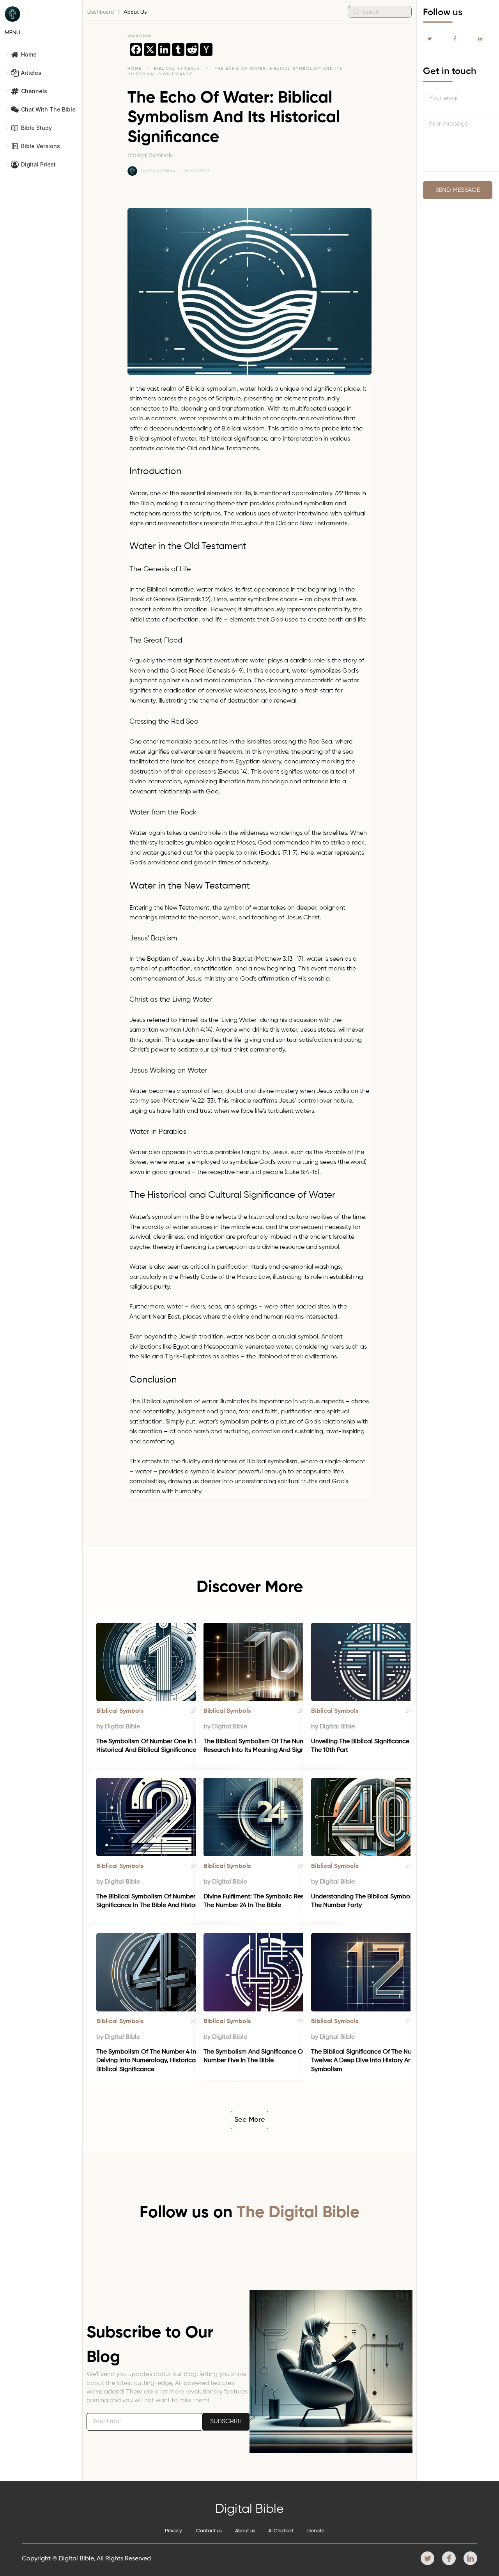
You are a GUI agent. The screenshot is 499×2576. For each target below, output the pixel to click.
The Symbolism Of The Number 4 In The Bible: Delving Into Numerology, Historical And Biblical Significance (162, 2061)
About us (245, 2531)
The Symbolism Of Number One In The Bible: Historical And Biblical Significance (160, 1746)
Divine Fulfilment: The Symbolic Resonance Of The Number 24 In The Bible (269, 1901)
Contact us (209, 2531)
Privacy (173, 2531)
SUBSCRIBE (226, 2422)
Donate (316, 2531)
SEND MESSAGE (458, 190)
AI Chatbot (281, 2531)
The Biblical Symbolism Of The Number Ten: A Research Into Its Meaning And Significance (269, 1746)
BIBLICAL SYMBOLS (178, 69)
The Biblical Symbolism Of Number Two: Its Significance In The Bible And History (158, 1901)
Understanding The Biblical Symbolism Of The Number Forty (371, 1901)
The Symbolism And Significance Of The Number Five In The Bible (261, 2056)
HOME (134, 69)
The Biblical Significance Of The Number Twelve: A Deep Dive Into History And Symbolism (369, 2061)
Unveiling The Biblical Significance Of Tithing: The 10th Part (376, 1746)
